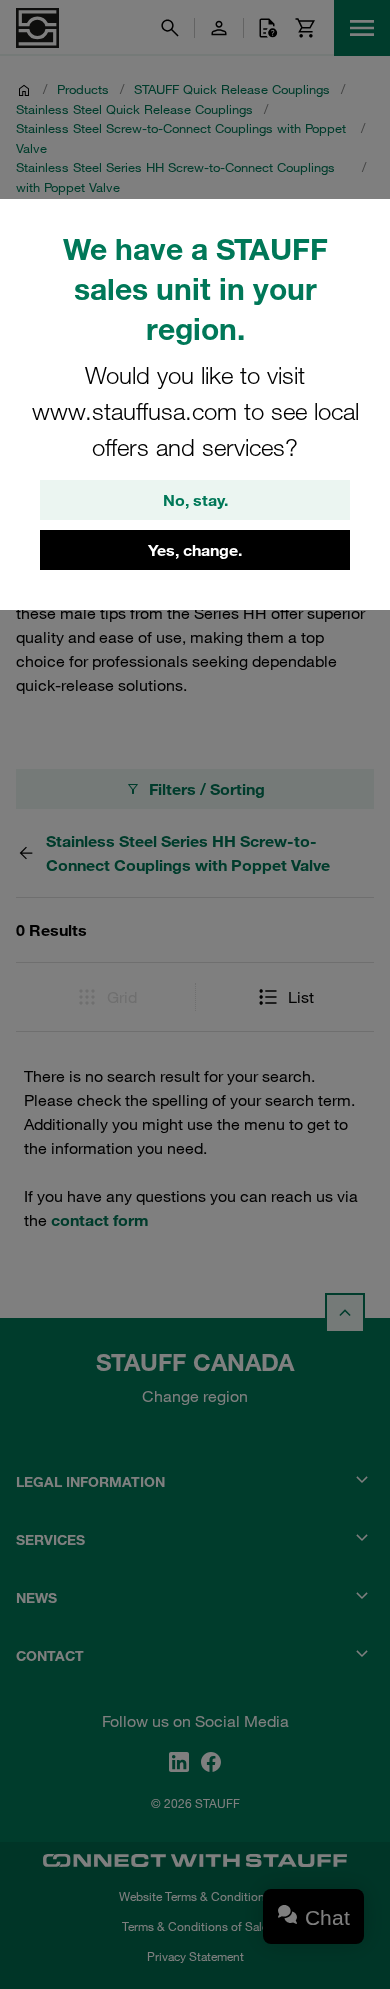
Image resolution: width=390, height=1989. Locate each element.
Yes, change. (195, 550)
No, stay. (195, 500)
